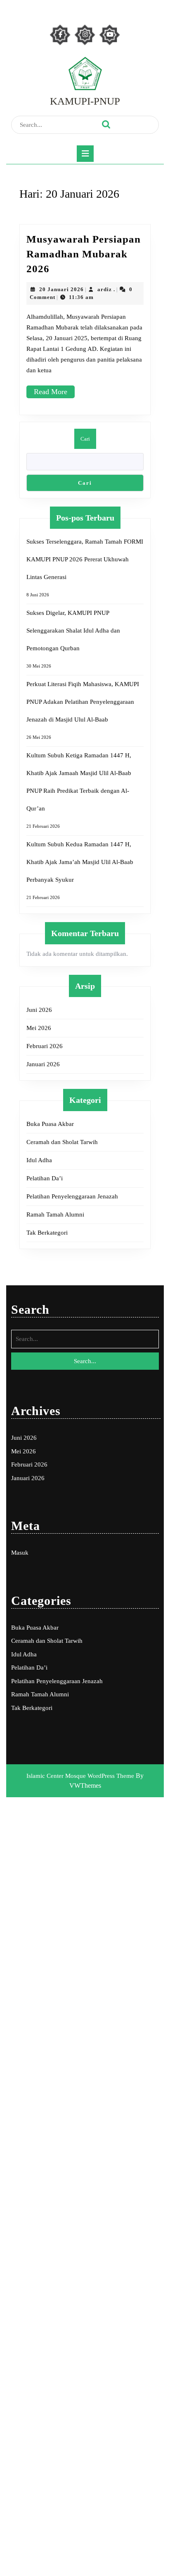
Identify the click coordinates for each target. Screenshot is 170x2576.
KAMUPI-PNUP (85, 101)
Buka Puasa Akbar (50, 1124)
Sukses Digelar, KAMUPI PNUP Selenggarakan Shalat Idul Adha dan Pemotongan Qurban (73, 631)
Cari (85, 439)
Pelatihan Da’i (45, 1178)
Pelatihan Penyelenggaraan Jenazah (72, 1196)
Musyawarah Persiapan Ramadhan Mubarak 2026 (84, 254)
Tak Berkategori (47, 1233)
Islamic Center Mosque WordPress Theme (81, 1776)
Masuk (20, 1553)
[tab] (85, 154)
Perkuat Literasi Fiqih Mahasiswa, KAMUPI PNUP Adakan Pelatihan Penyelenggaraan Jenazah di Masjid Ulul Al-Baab (83, 702)
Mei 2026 (39, 1028)
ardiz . (106, 289)
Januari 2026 (43, 1064)
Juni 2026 (39, 1010)
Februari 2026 (45, 1046)
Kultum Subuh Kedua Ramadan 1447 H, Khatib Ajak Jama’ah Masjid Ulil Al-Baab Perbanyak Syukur (80, 862)
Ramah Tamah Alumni (55, 1214)
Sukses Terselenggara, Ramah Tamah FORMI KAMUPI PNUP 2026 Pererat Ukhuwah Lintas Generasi (85, 559)
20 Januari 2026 (61, 289)
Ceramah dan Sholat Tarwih (62, 1142)
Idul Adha (39, 1160)
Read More (54, 395)
